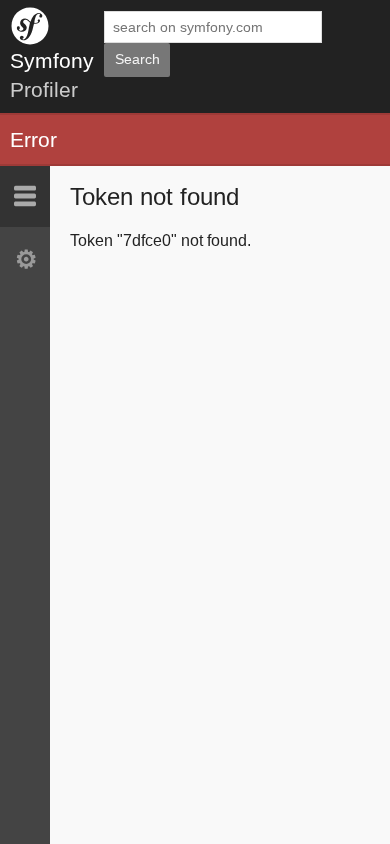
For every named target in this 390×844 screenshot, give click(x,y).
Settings (25, 259)
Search (137, 59)
